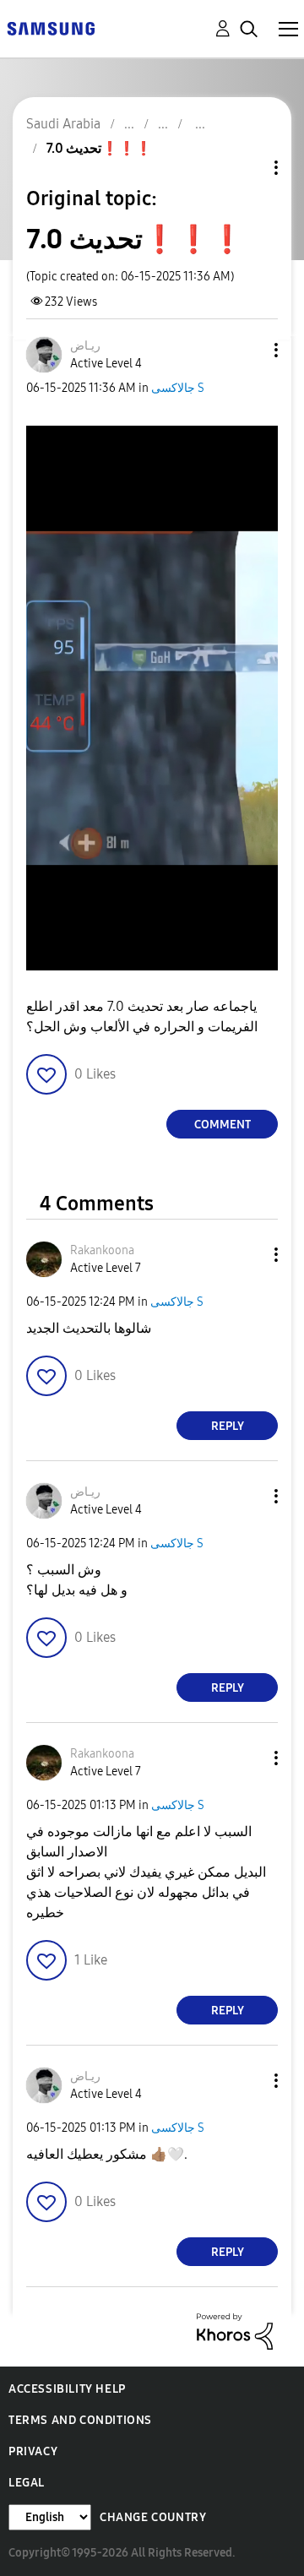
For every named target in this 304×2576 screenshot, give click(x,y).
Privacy (33, 2451)
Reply (228, 1426)
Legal (27, 2483)
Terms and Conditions (80, 2420)
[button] (248, 350)
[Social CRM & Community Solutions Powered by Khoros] (235, 2331)
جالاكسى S (178, 388)
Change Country (153, 2517)
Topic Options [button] (247, 168)
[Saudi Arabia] (51, 27)
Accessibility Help (67, 2389)
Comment (223, 1125)
